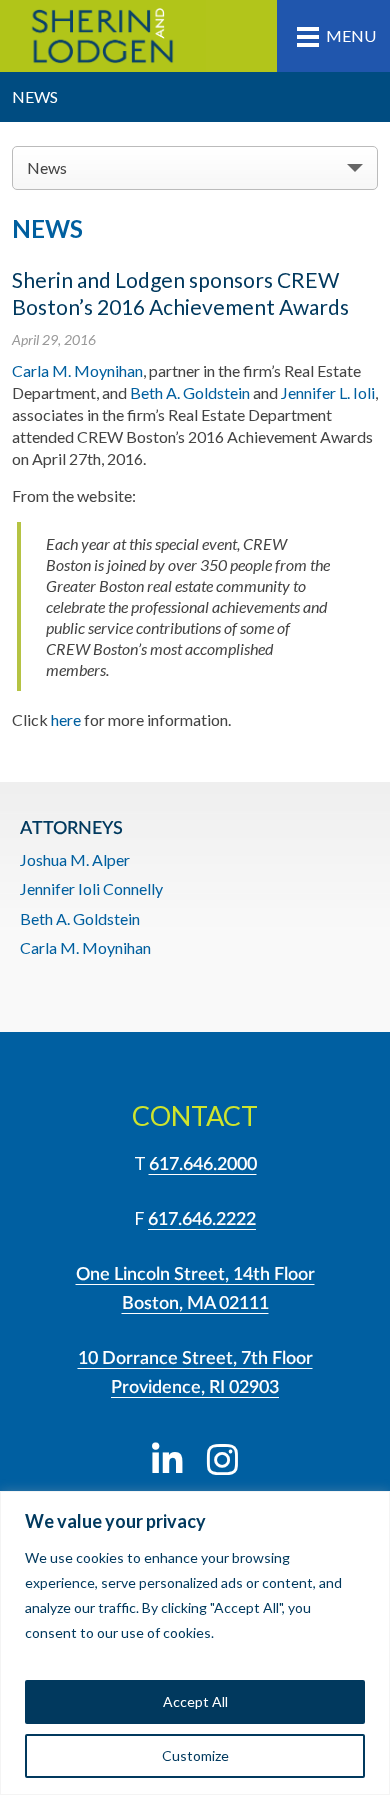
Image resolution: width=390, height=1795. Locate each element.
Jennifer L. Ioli (328, 392)
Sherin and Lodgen (103, 36)
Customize (195, 1755)
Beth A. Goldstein (190, 392)
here (66, 719)
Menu (351, 35)
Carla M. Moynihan (77, 370)
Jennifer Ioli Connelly (91, 888)
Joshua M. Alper (75, 859)
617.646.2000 (203, 1165)
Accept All (195, 1701)
